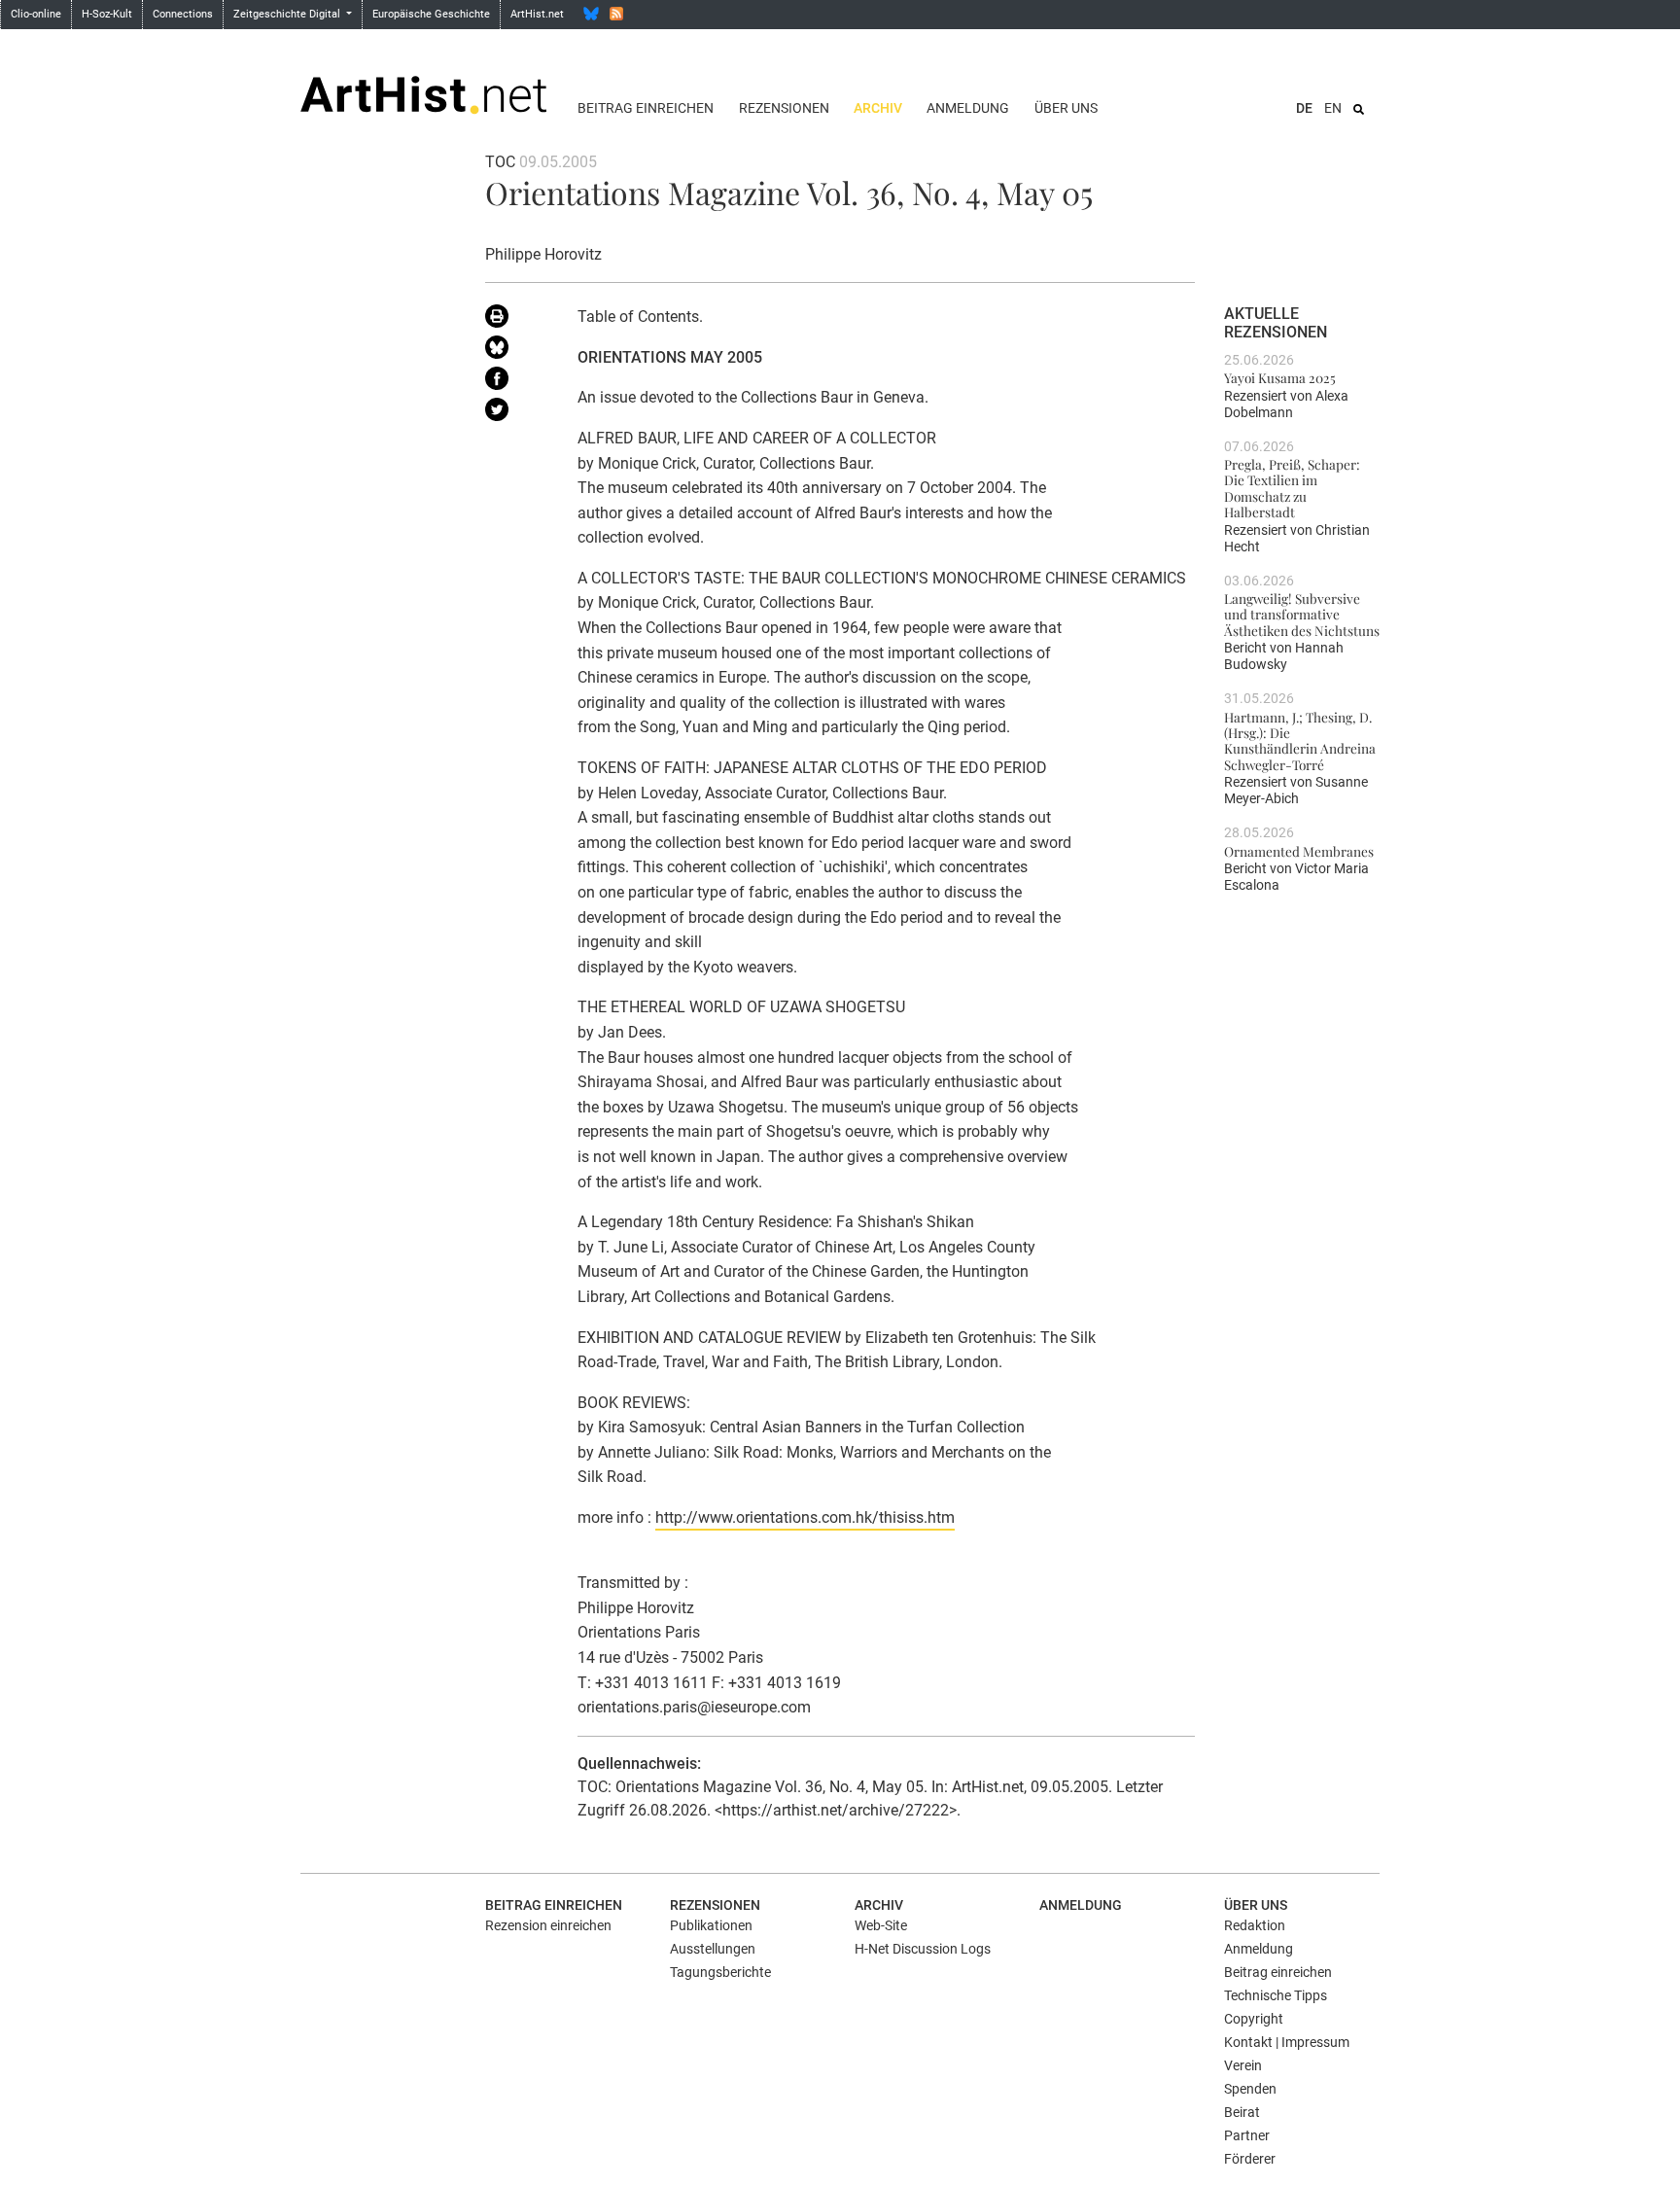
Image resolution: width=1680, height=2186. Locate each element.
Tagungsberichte (720, 1972)
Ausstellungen (713, 1949)
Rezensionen (784, 108)
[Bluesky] (591, 14)
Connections (183, 14)
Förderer (1250, 2159)
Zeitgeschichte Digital (288, 14)
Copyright (1254, 2019)
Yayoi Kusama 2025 (1280, 377)
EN (1333, 108)
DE (1304, 108)
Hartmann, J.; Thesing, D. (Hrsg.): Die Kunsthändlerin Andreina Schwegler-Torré (1300, 740)
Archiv (878, 108)
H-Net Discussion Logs (923, 1949)
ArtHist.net (537, 14)
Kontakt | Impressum (1287, 2042)
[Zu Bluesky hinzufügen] (517, 351)
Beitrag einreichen (646, 108)
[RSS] (616, 14)
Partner (1247, 2135)
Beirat (1242, 2112)
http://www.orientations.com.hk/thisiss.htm (805, 1517)
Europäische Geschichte (431, 14)
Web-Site (881, 1925)
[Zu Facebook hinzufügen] (517, 382)
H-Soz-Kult (107, 14)
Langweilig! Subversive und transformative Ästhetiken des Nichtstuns (1302, 614)
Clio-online (36, 14)
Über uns (1066, 108)
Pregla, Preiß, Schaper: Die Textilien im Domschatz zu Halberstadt (1292, 488)
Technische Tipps (1276, 1995)
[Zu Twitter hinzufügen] (517, 413)
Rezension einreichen (548, 1925)
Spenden (1250, 2089)
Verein (1243, 2065)
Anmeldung (968, 108)
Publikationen (711, 1925)
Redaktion (1255, 1925)
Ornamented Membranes (1299, 851)
